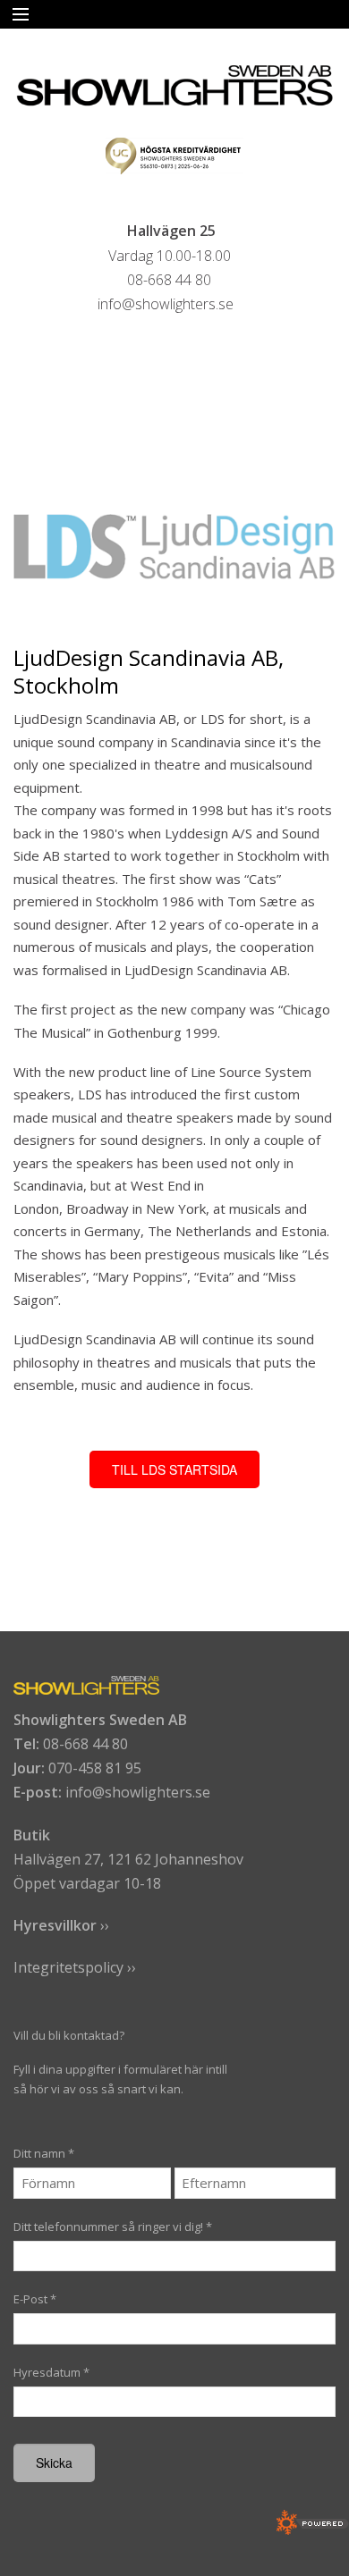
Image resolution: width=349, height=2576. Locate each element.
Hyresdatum (51, 2372)
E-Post (35, 2299)
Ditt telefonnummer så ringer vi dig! (113, 2227)
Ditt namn (44, 2153)
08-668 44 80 (85, 1744)
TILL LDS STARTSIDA (174, 1469)
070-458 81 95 (95, 1768)
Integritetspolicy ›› (75, 1967)
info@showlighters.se (138, 1792)
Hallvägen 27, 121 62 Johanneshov (128, 1859)
